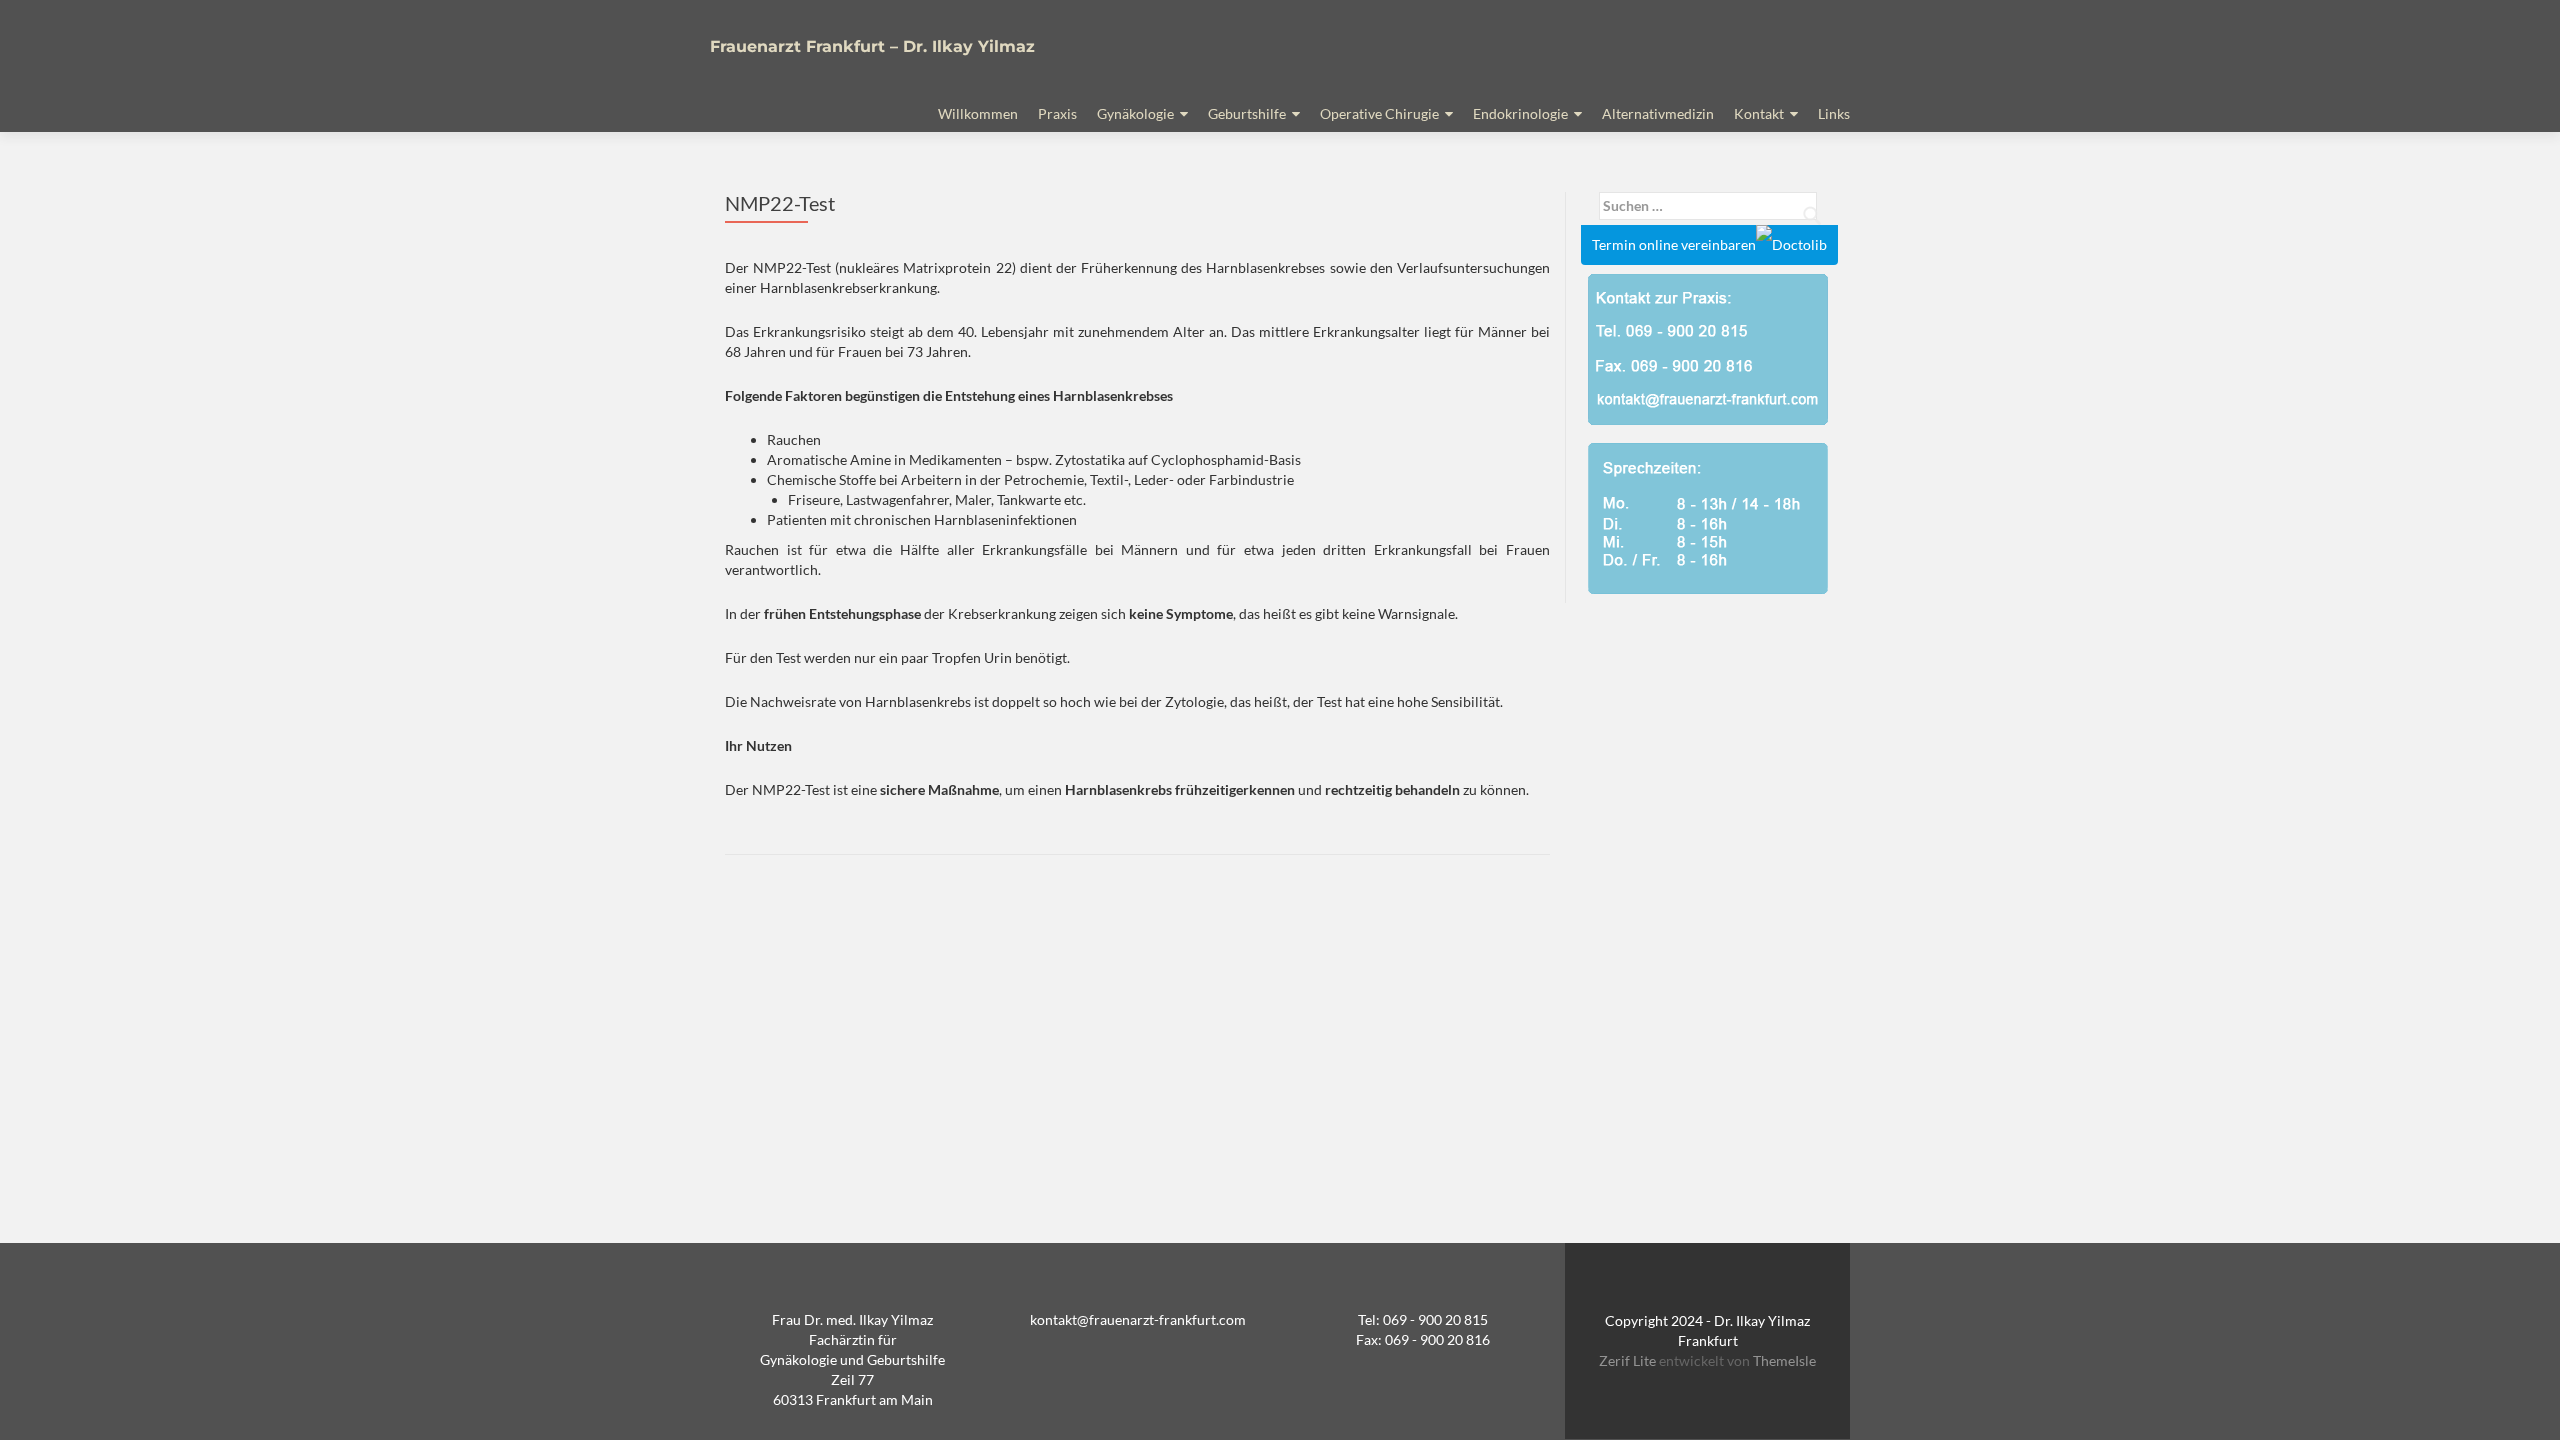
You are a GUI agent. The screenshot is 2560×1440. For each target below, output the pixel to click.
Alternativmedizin (1658, 113)
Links (1834, 113)
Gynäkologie (1135, 113)
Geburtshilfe (1247, 113)
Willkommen (978, 113)
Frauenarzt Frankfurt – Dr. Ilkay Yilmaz (872, 46)
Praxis (1057, 113)
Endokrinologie (1520, 113)
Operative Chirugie (1379, 113)
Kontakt (1759, 113)
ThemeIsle (1784, 1360)
